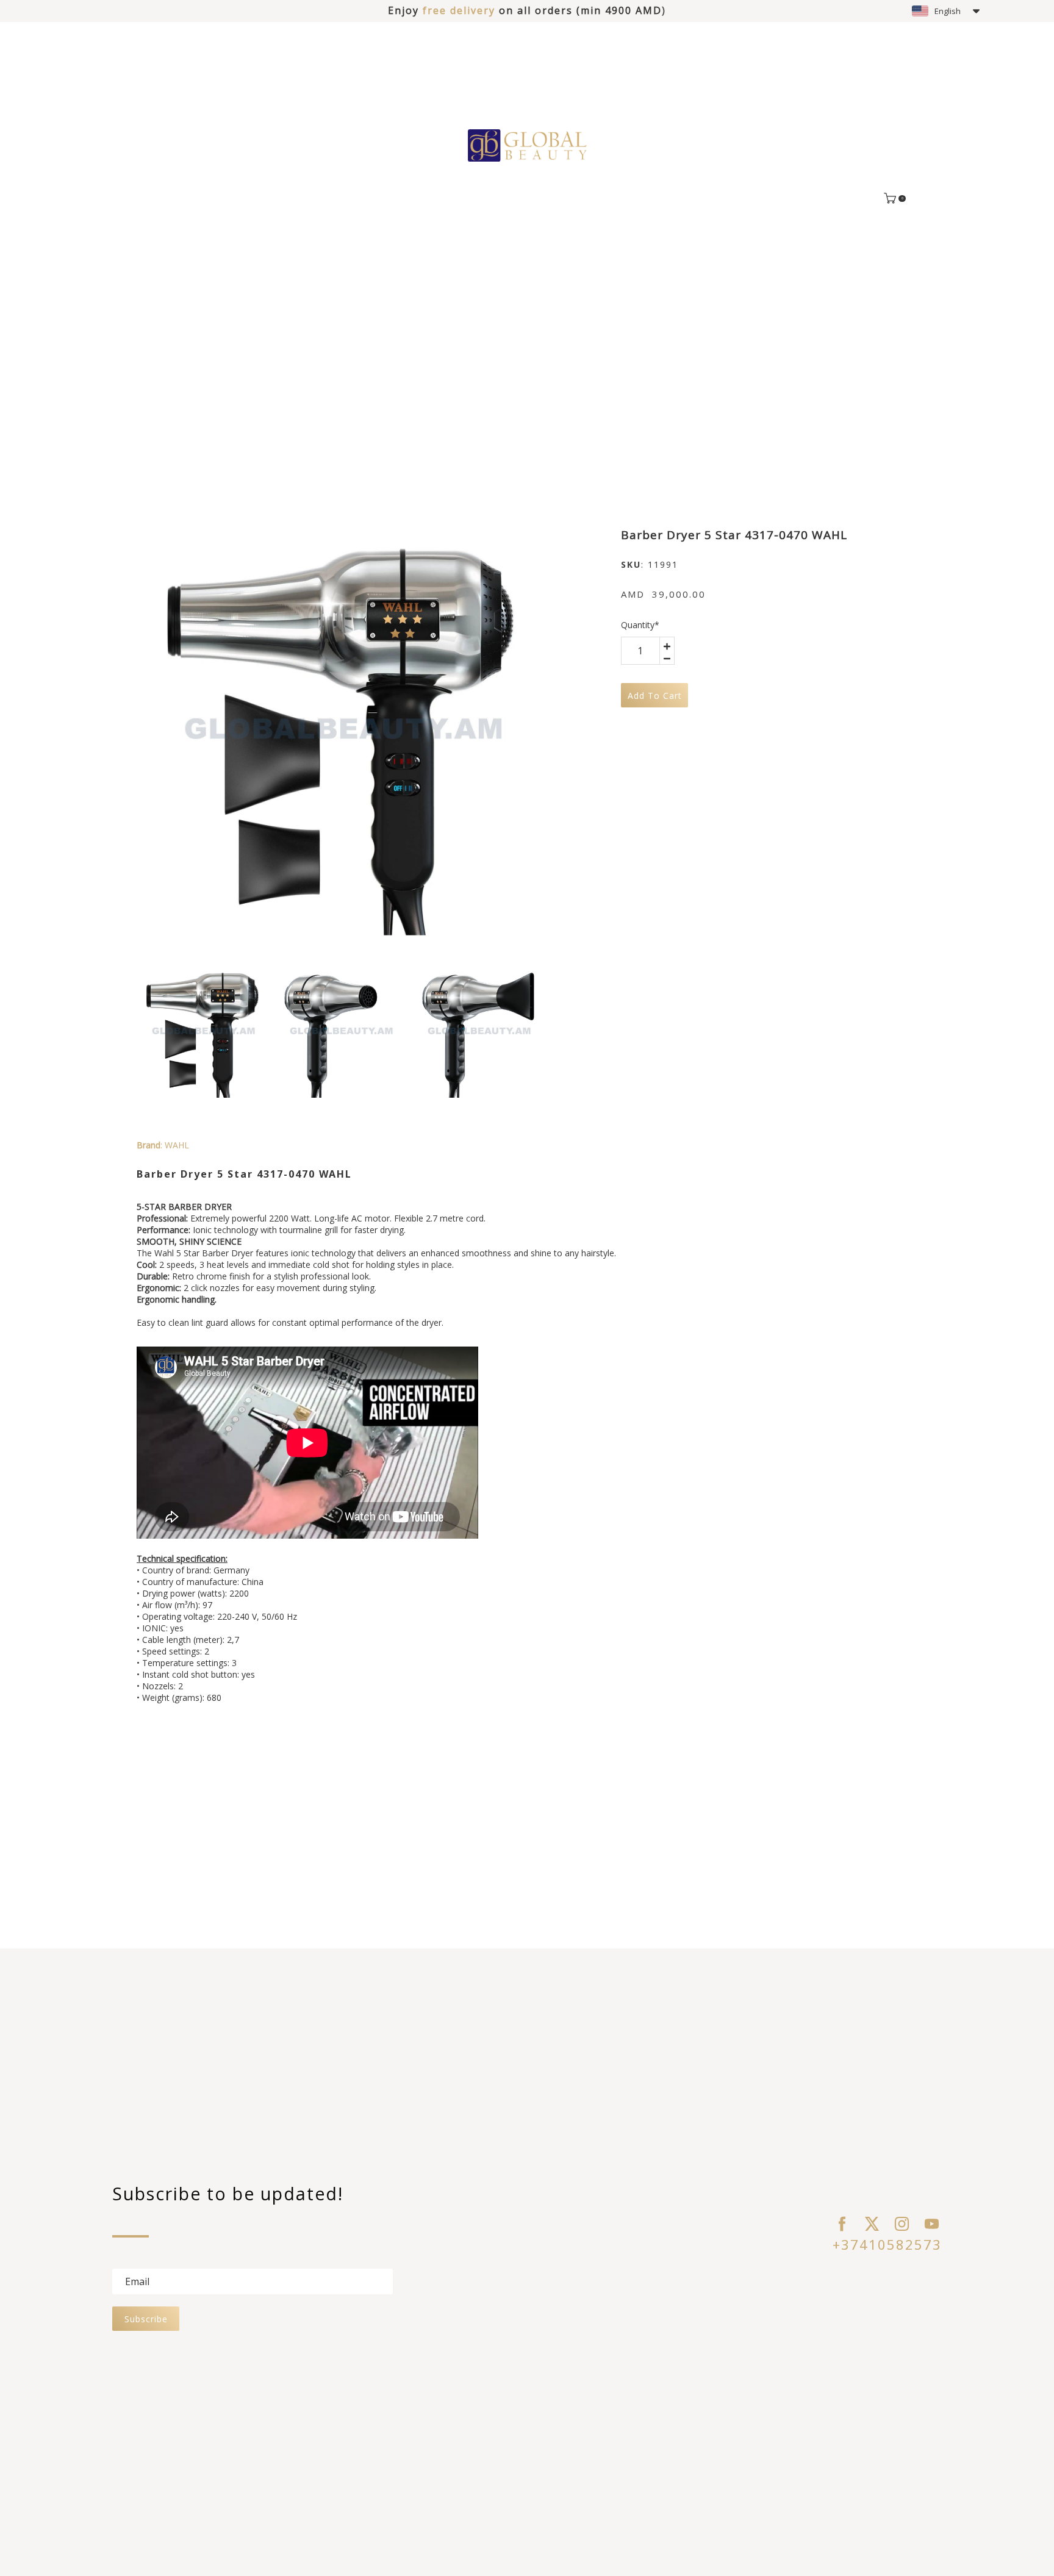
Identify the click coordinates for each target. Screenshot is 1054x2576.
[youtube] (932, 2224)
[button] (946, 11)
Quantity (640, 625)
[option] (340, 732)
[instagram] (902, 2224)
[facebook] (842, 2224)
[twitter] (872, 2224)
